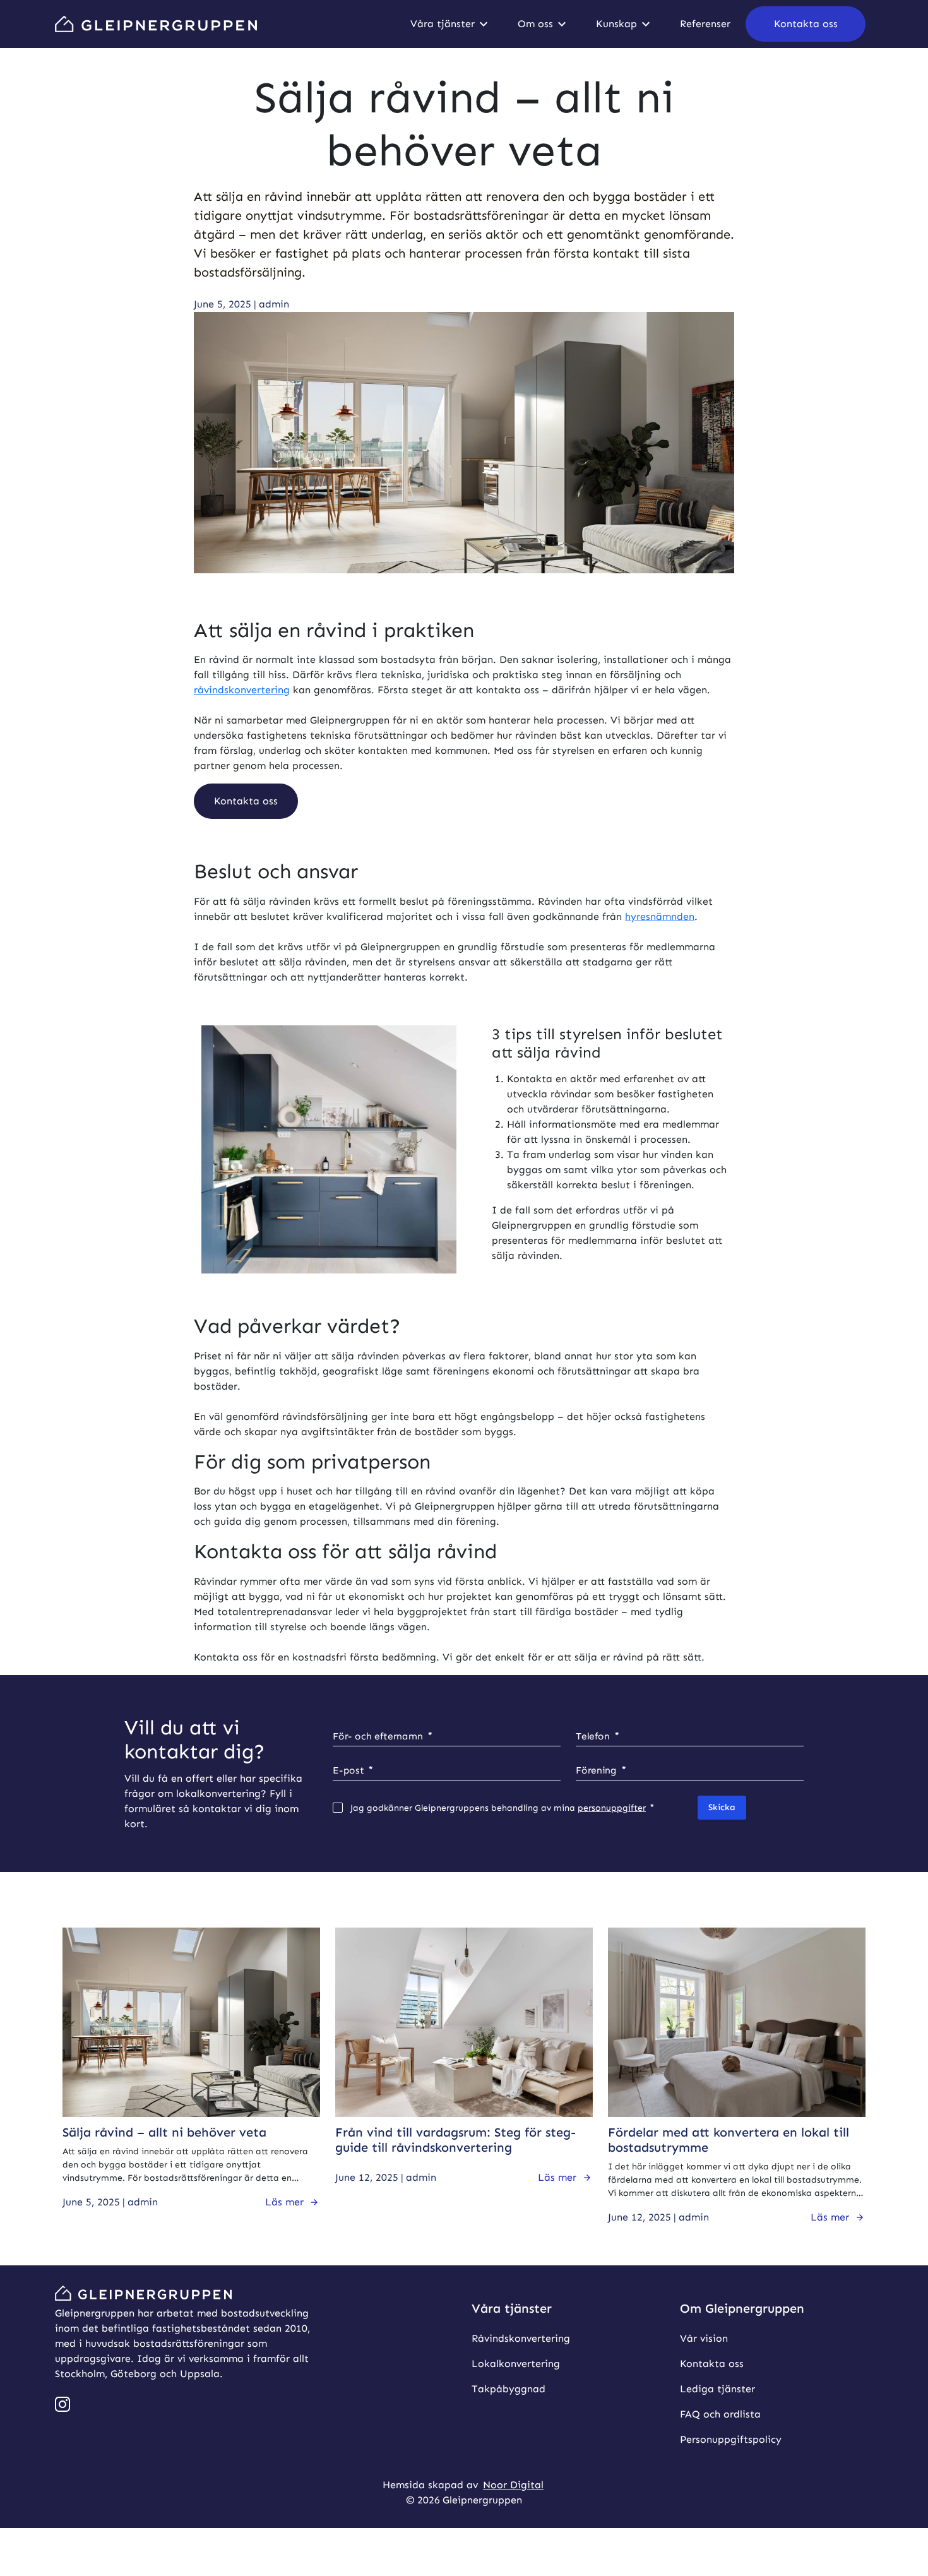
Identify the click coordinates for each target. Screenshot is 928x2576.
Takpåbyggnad (509, 2389)
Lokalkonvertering (516, 2364)
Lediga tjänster (717, 2389)
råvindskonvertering (242, 690)
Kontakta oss (712, 2364)
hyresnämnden (660, 916)
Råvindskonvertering (521, 2338)
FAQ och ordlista (720, 2414)
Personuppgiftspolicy (731, 2439)
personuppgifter (612, 1808)
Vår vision (704, 2338)
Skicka (722, 1807)
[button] (806, 24)
